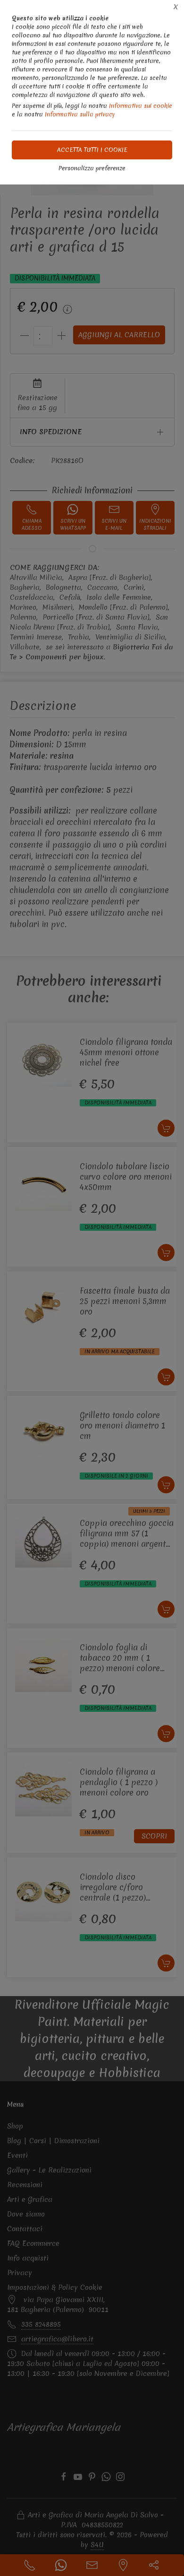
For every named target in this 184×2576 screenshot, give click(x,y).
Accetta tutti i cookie (92, 150)
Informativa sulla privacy (80, 114)
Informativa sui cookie (141, 106)
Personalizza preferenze (92, 168)
